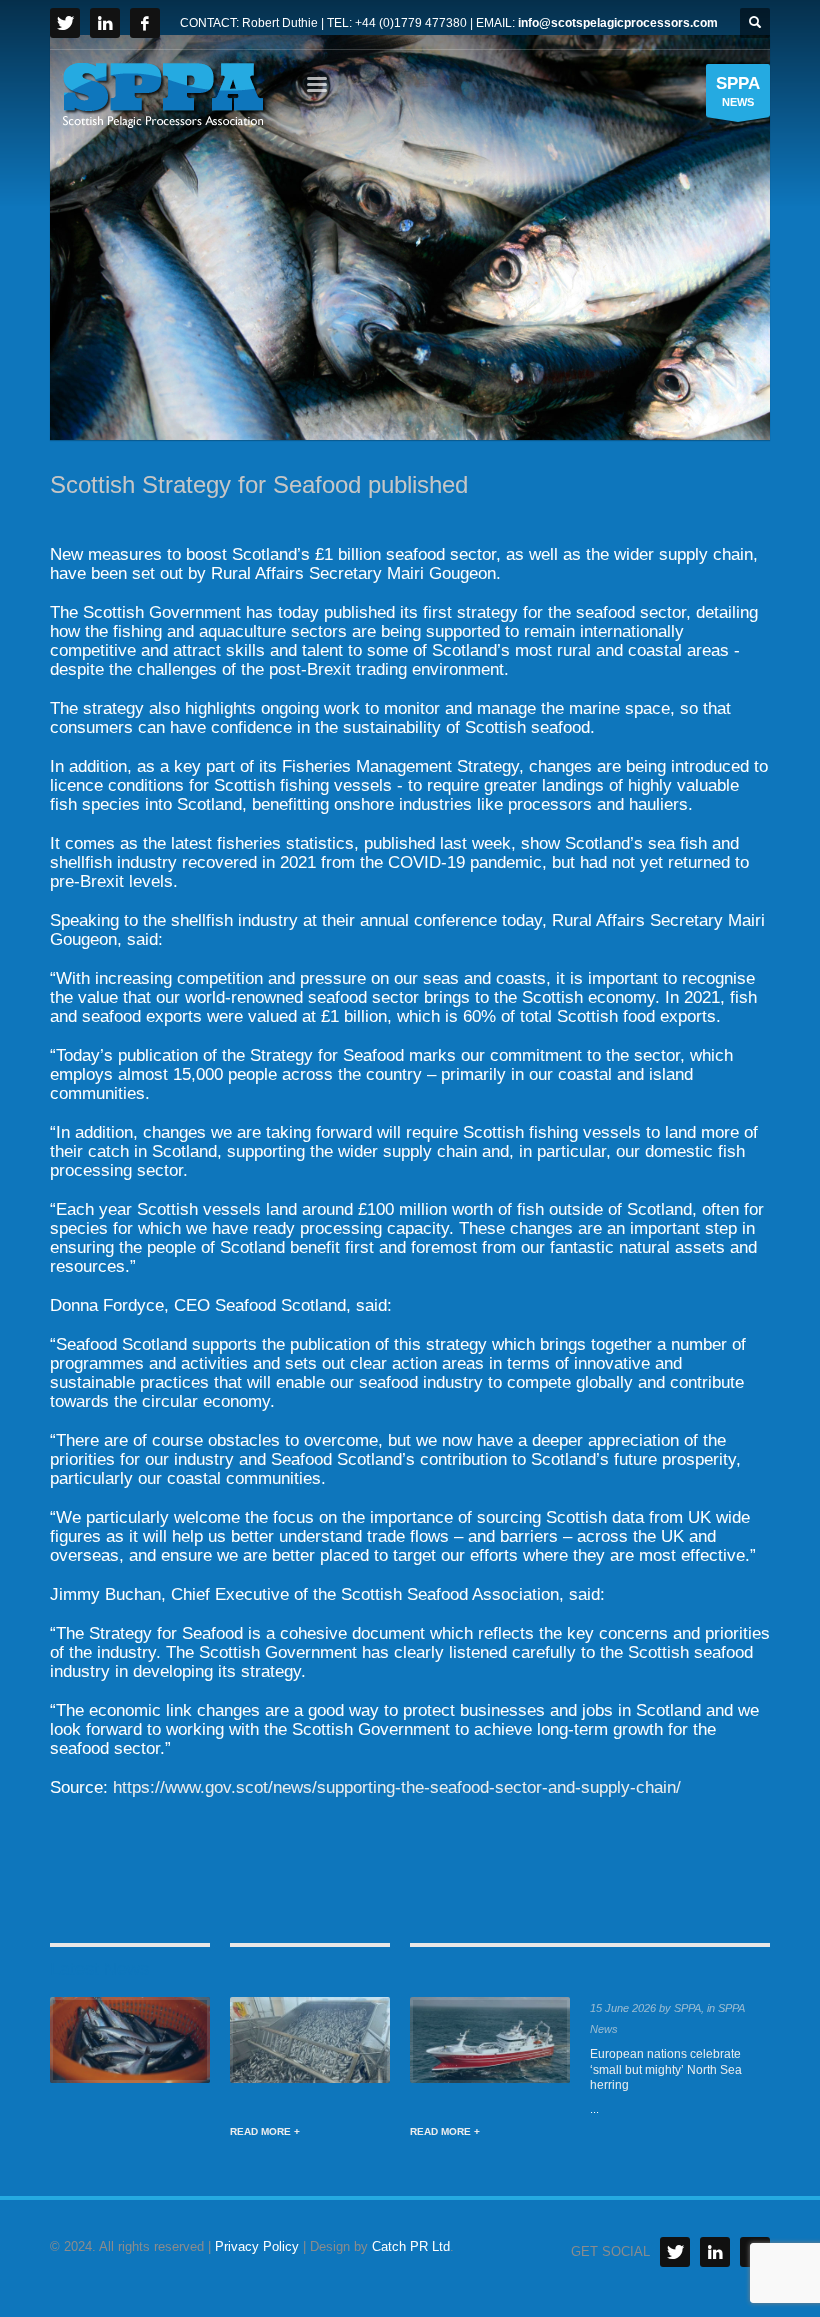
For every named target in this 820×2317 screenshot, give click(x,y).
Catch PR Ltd (411, 2246)
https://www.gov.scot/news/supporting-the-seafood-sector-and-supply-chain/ (397, 1787)
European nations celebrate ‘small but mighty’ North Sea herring (666, 2069)
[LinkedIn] (105, 23)
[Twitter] (65, 23)
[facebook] (145, 23)
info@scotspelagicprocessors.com (618, 23)
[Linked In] (715, 2252)
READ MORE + (265, 2131)
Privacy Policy (257, 2246)
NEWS (738, 91)
